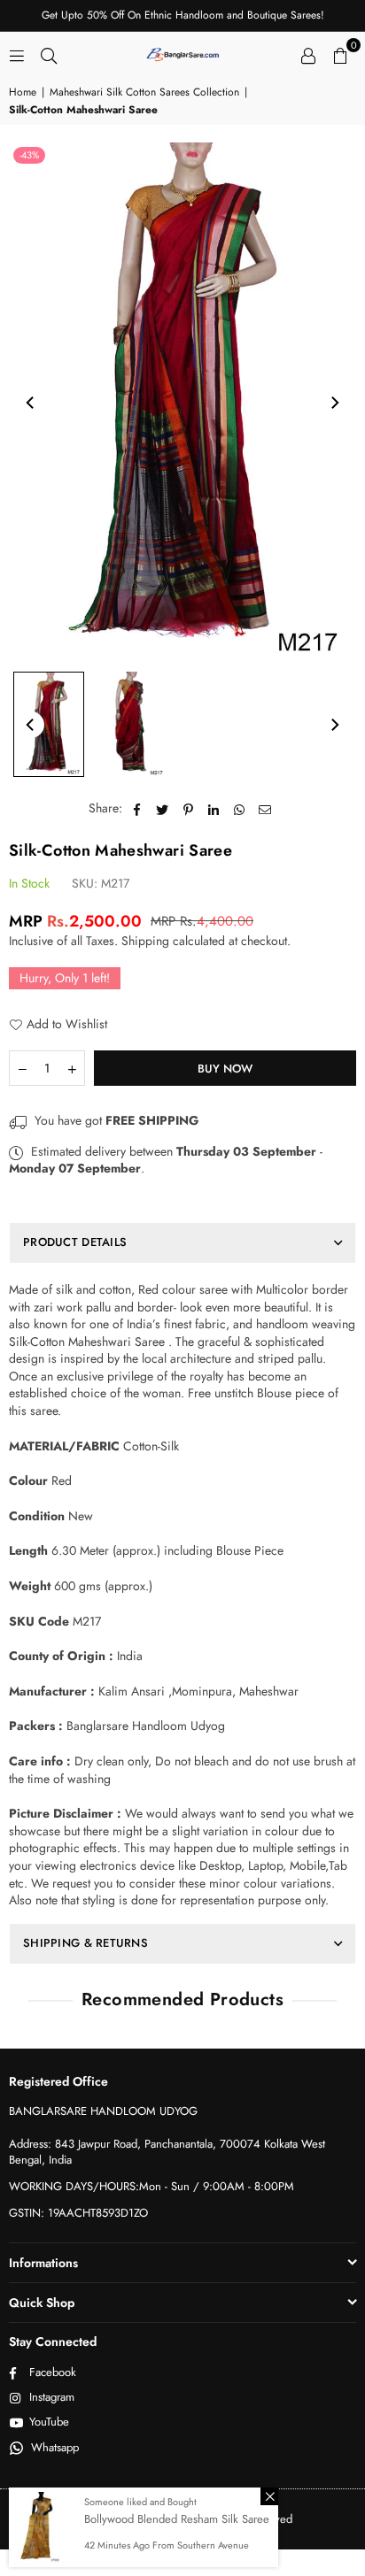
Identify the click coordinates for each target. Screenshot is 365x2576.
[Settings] (308, 54)
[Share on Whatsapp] (240, 809)
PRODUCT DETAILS (75, 1242)
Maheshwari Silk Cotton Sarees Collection (144, 92)
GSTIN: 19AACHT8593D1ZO (78, 2213)
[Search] (49, 54)
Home (23, 92)
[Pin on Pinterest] (188, 809)
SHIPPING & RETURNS (85, 1943)
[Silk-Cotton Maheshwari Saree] (49, 724)
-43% (29, 155)
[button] (340, 54)
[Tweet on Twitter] (163, 809)
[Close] (269, 2496)
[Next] (334, 403)
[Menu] (17, 54)
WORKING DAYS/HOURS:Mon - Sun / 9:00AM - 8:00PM (151, 2186)
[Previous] (31, 403)
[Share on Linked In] (214, 809)
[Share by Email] (265, 809)
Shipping (145, 941)
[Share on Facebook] (137, 809)
